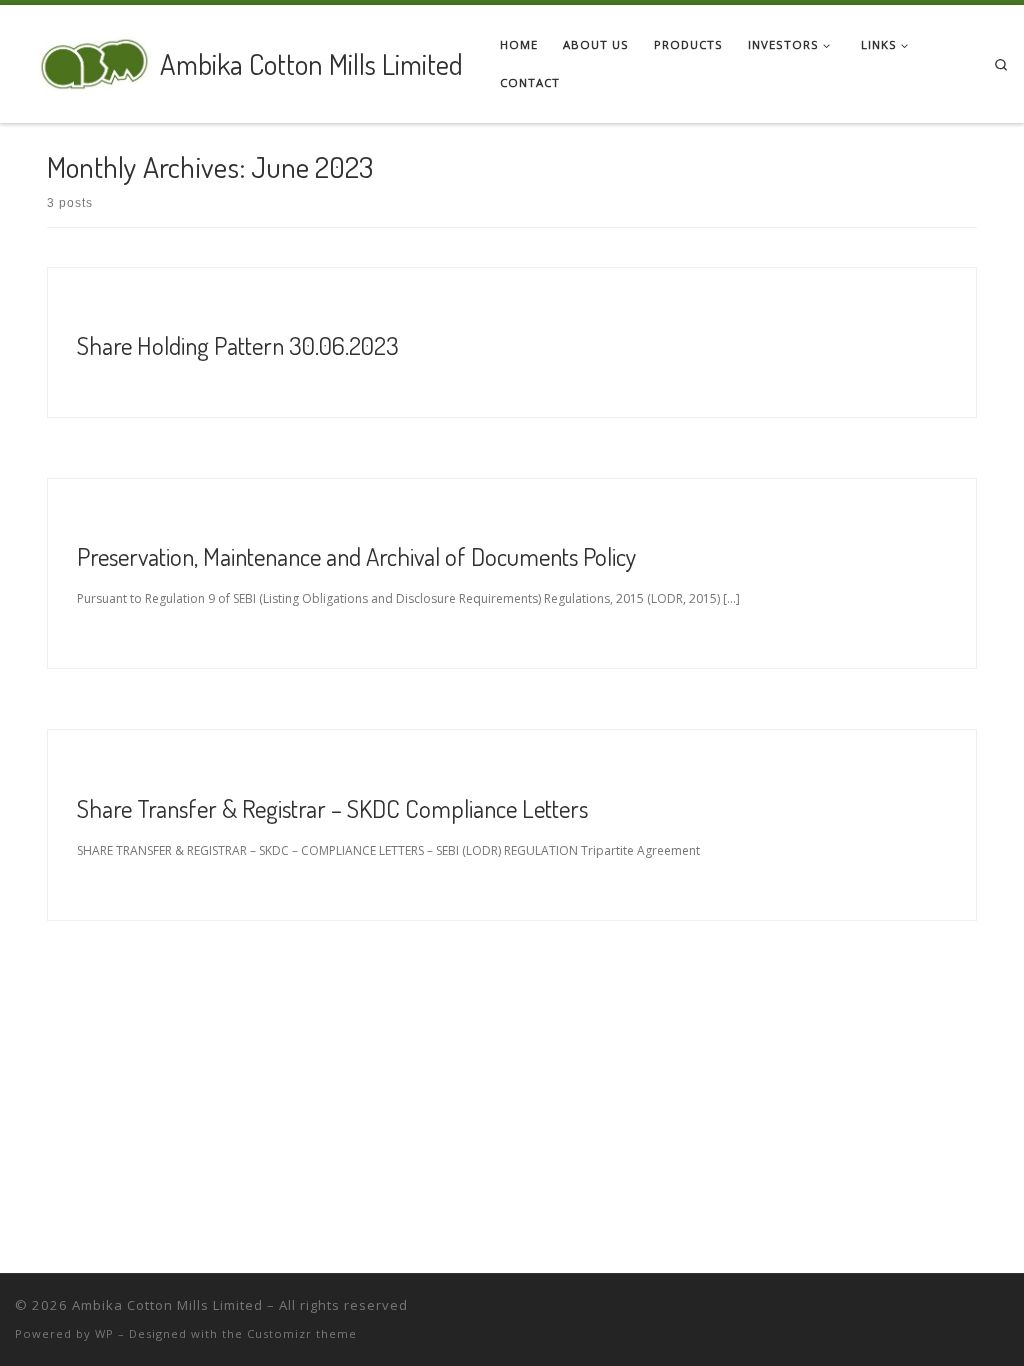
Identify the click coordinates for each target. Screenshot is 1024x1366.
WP (104, 1333)
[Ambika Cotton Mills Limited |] (84, 59)
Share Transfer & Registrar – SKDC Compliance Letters (332, 808)
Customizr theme (302, 1333)
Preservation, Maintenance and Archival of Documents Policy (356, 556)
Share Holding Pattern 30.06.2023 (238, 345)
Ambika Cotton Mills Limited (167, 1305)
